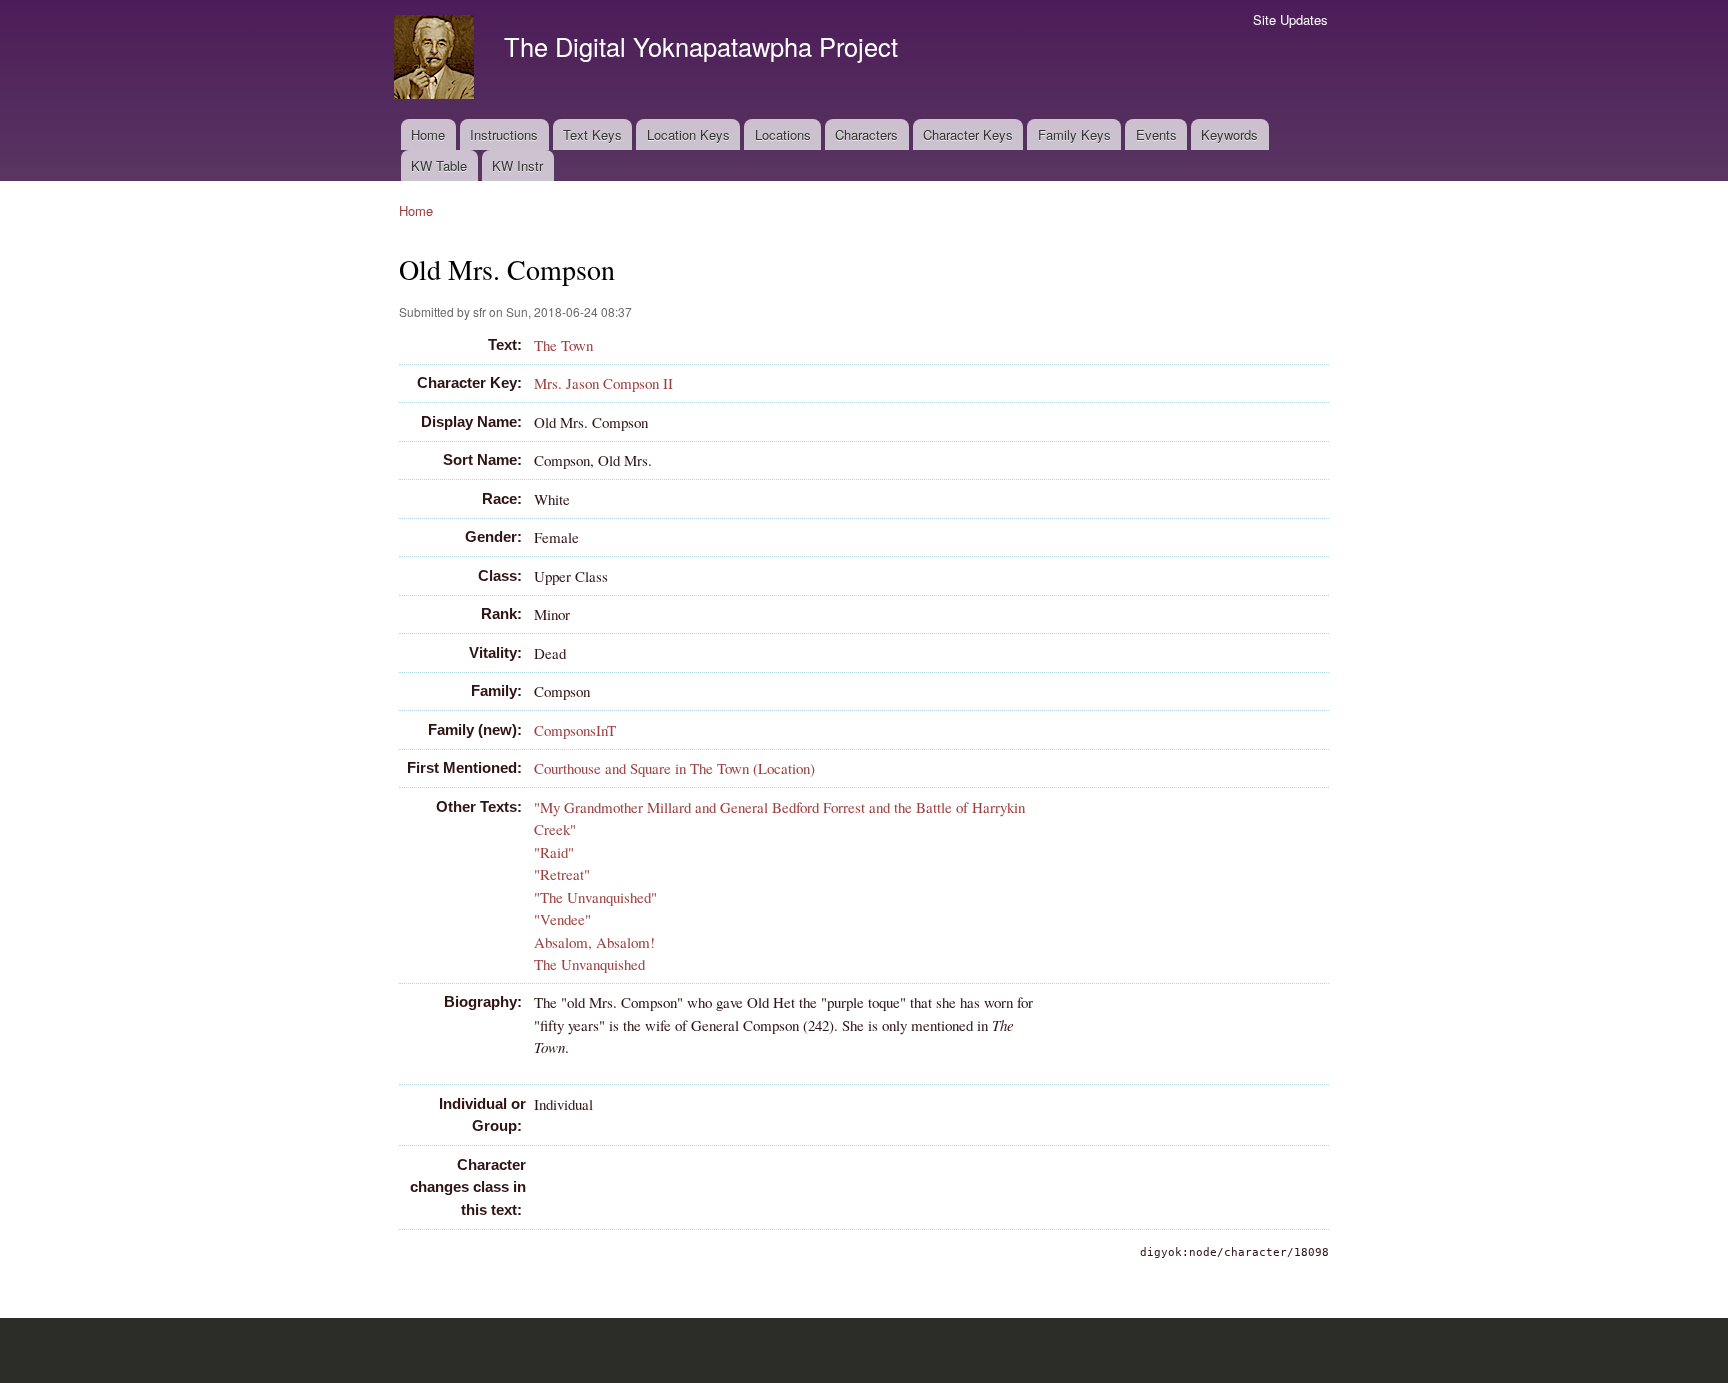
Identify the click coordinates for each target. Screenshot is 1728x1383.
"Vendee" (562, 919)
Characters (866, 134)
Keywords (1229, 134)
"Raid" (554, 852)
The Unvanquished (589, 964)
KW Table (439, 165)
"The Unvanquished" (595, 897)
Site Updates (1290, 19)
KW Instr (517, 165)
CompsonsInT (575, 730)
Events (1156, 134)
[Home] (436, 59)
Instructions (504, 134)
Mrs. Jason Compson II (603, 383)
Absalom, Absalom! (594, 942)
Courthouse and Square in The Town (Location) (674, 768)
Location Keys (688, 134)
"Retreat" (562, 874)
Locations (783, 134)
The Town (563, 345)
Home (428, 134)
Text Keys (592, 134)
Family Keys (1074, 134)
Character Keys (968, 134)
